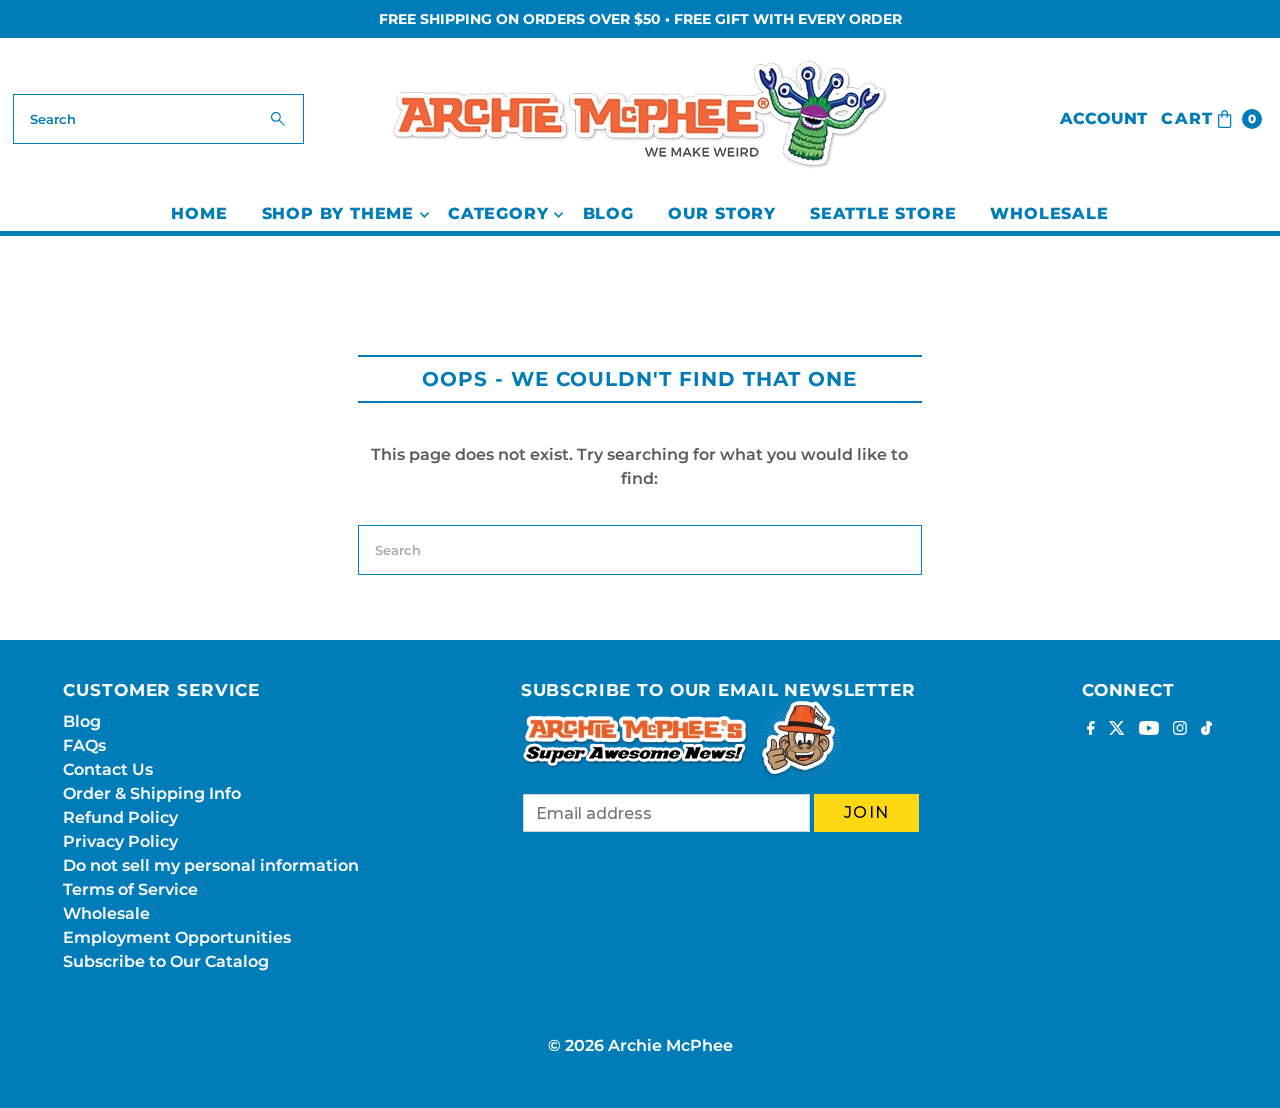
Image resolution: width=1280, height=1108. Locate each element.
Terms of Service (130, 889)
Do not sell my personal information (211, 865)
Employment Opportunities (177, 937)
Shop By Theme (338, 213)
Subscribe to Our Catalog (166, 961)
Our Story (722, 213)
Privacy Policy (120, 841)
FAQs (84, 745)
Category (498, 213)
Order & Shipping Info (152, 793)
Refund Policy (120, 817)
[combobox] (158, 119)
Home (199, 213)
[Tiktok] (1206, 730)
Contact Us (108, 769)
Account (1103, 118)
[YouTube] (1149, 730)
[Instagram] (1180, 730)
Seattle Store (883, 213)
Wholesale (1049, 213)
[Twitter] (1117, 730)
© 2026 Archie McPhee (640, 1045)
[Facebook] (1091, 730)
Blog (608, 213)
